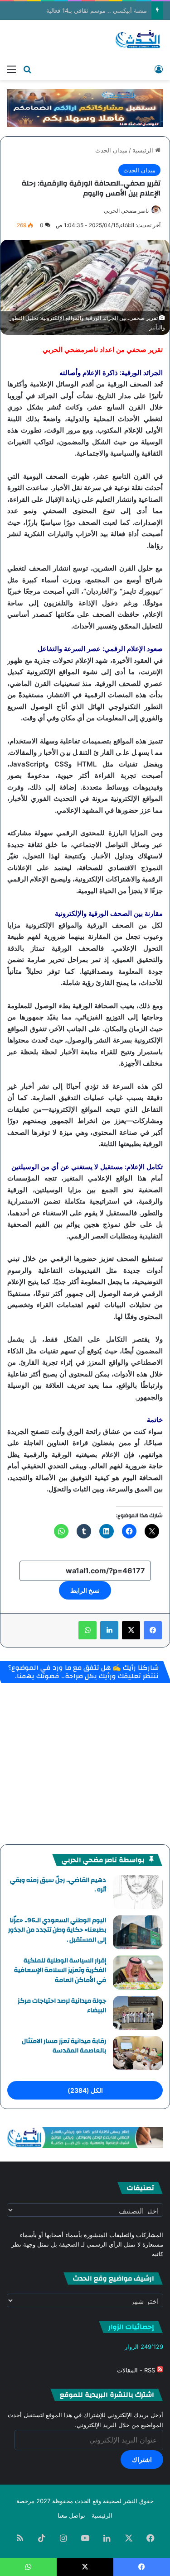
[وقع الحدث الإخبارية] (138, 40)
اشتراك (142, 2459)
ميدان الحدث (111, 150)
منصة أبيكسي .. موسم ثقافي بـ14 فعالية (97, 10)
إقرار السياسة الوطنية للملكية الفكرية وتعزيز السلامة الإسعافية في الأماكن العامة (60, 1970)
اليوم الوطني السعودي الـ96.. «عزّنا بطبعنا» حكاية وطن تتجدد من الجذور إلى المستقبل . (57, 1930)
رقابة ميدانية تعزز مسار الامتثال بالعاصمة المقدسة (64, 2046)
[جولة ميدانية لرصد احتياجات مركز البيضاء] (138, 2013)
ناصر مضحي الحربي (126, 211)
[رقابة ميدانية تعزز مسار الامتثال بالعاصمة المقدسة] (138, 2053)
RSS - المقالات (137, 2370)
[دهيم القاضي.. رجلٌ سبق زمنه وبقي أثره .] (138, 1892)
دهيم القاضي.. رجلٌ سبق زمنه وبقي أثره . (58, 1885)
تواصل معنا (71, 2515)
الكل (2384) (85, 2090)
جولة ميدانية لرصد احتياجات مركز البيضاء (62, 2006)
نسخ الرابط (85, 1590)
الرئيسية (144, 150)
